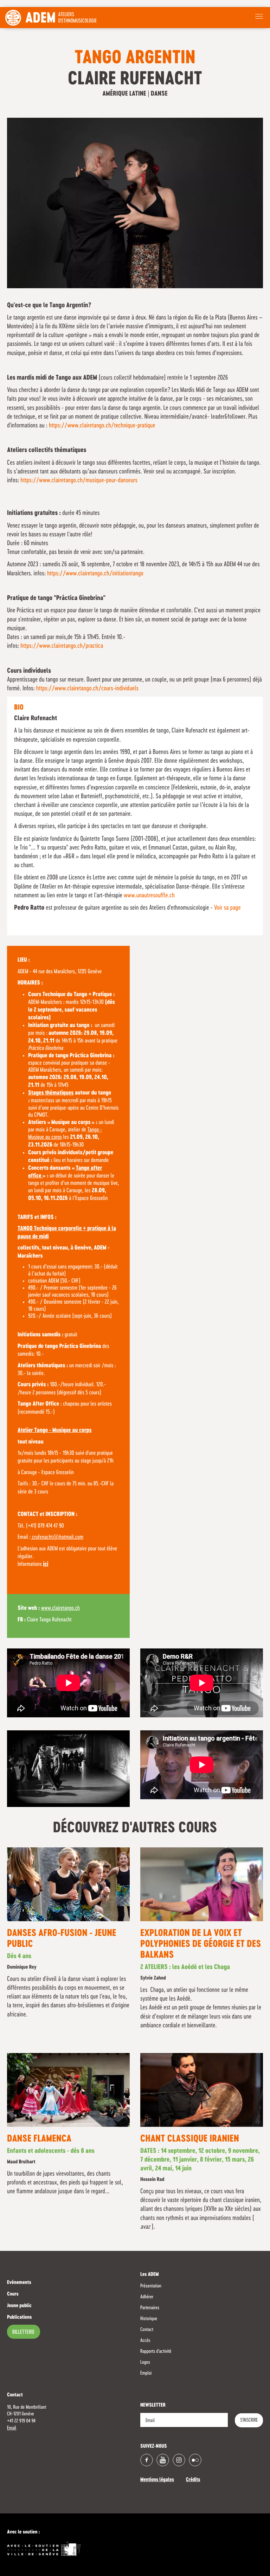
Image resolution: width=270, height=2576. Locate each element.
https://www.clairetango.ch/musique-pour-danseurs (79, 480)
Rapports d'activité (156, 2351)
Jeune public (19, 2306)
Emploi (146, 2373)
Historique (149, 2319)
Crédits (193, 2480)
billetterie (24, 2332)
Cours (13, 2294)
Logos (145, 2362)
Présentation (151, 2286)
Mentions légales (157, 2480)
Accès (145, 2341)
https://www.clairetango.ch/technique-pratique (102, 426)
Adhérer (147, 2297)
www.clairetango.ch (60, 1608)
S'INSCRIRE (249, 2420)
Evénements (19, 2283)
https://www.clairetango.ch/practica (62, 646)
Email (12, 2428)
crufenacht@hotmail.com (57, 1537)
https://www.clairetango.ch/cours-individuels (87, 689)
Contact (147, 2330)
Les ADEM (150, 2275)
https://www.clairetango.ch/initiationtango (95, 574)
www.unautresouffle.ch (149, 896)
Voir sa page (227, 908)
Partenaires (150, 2308)
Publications (19, 2318)
